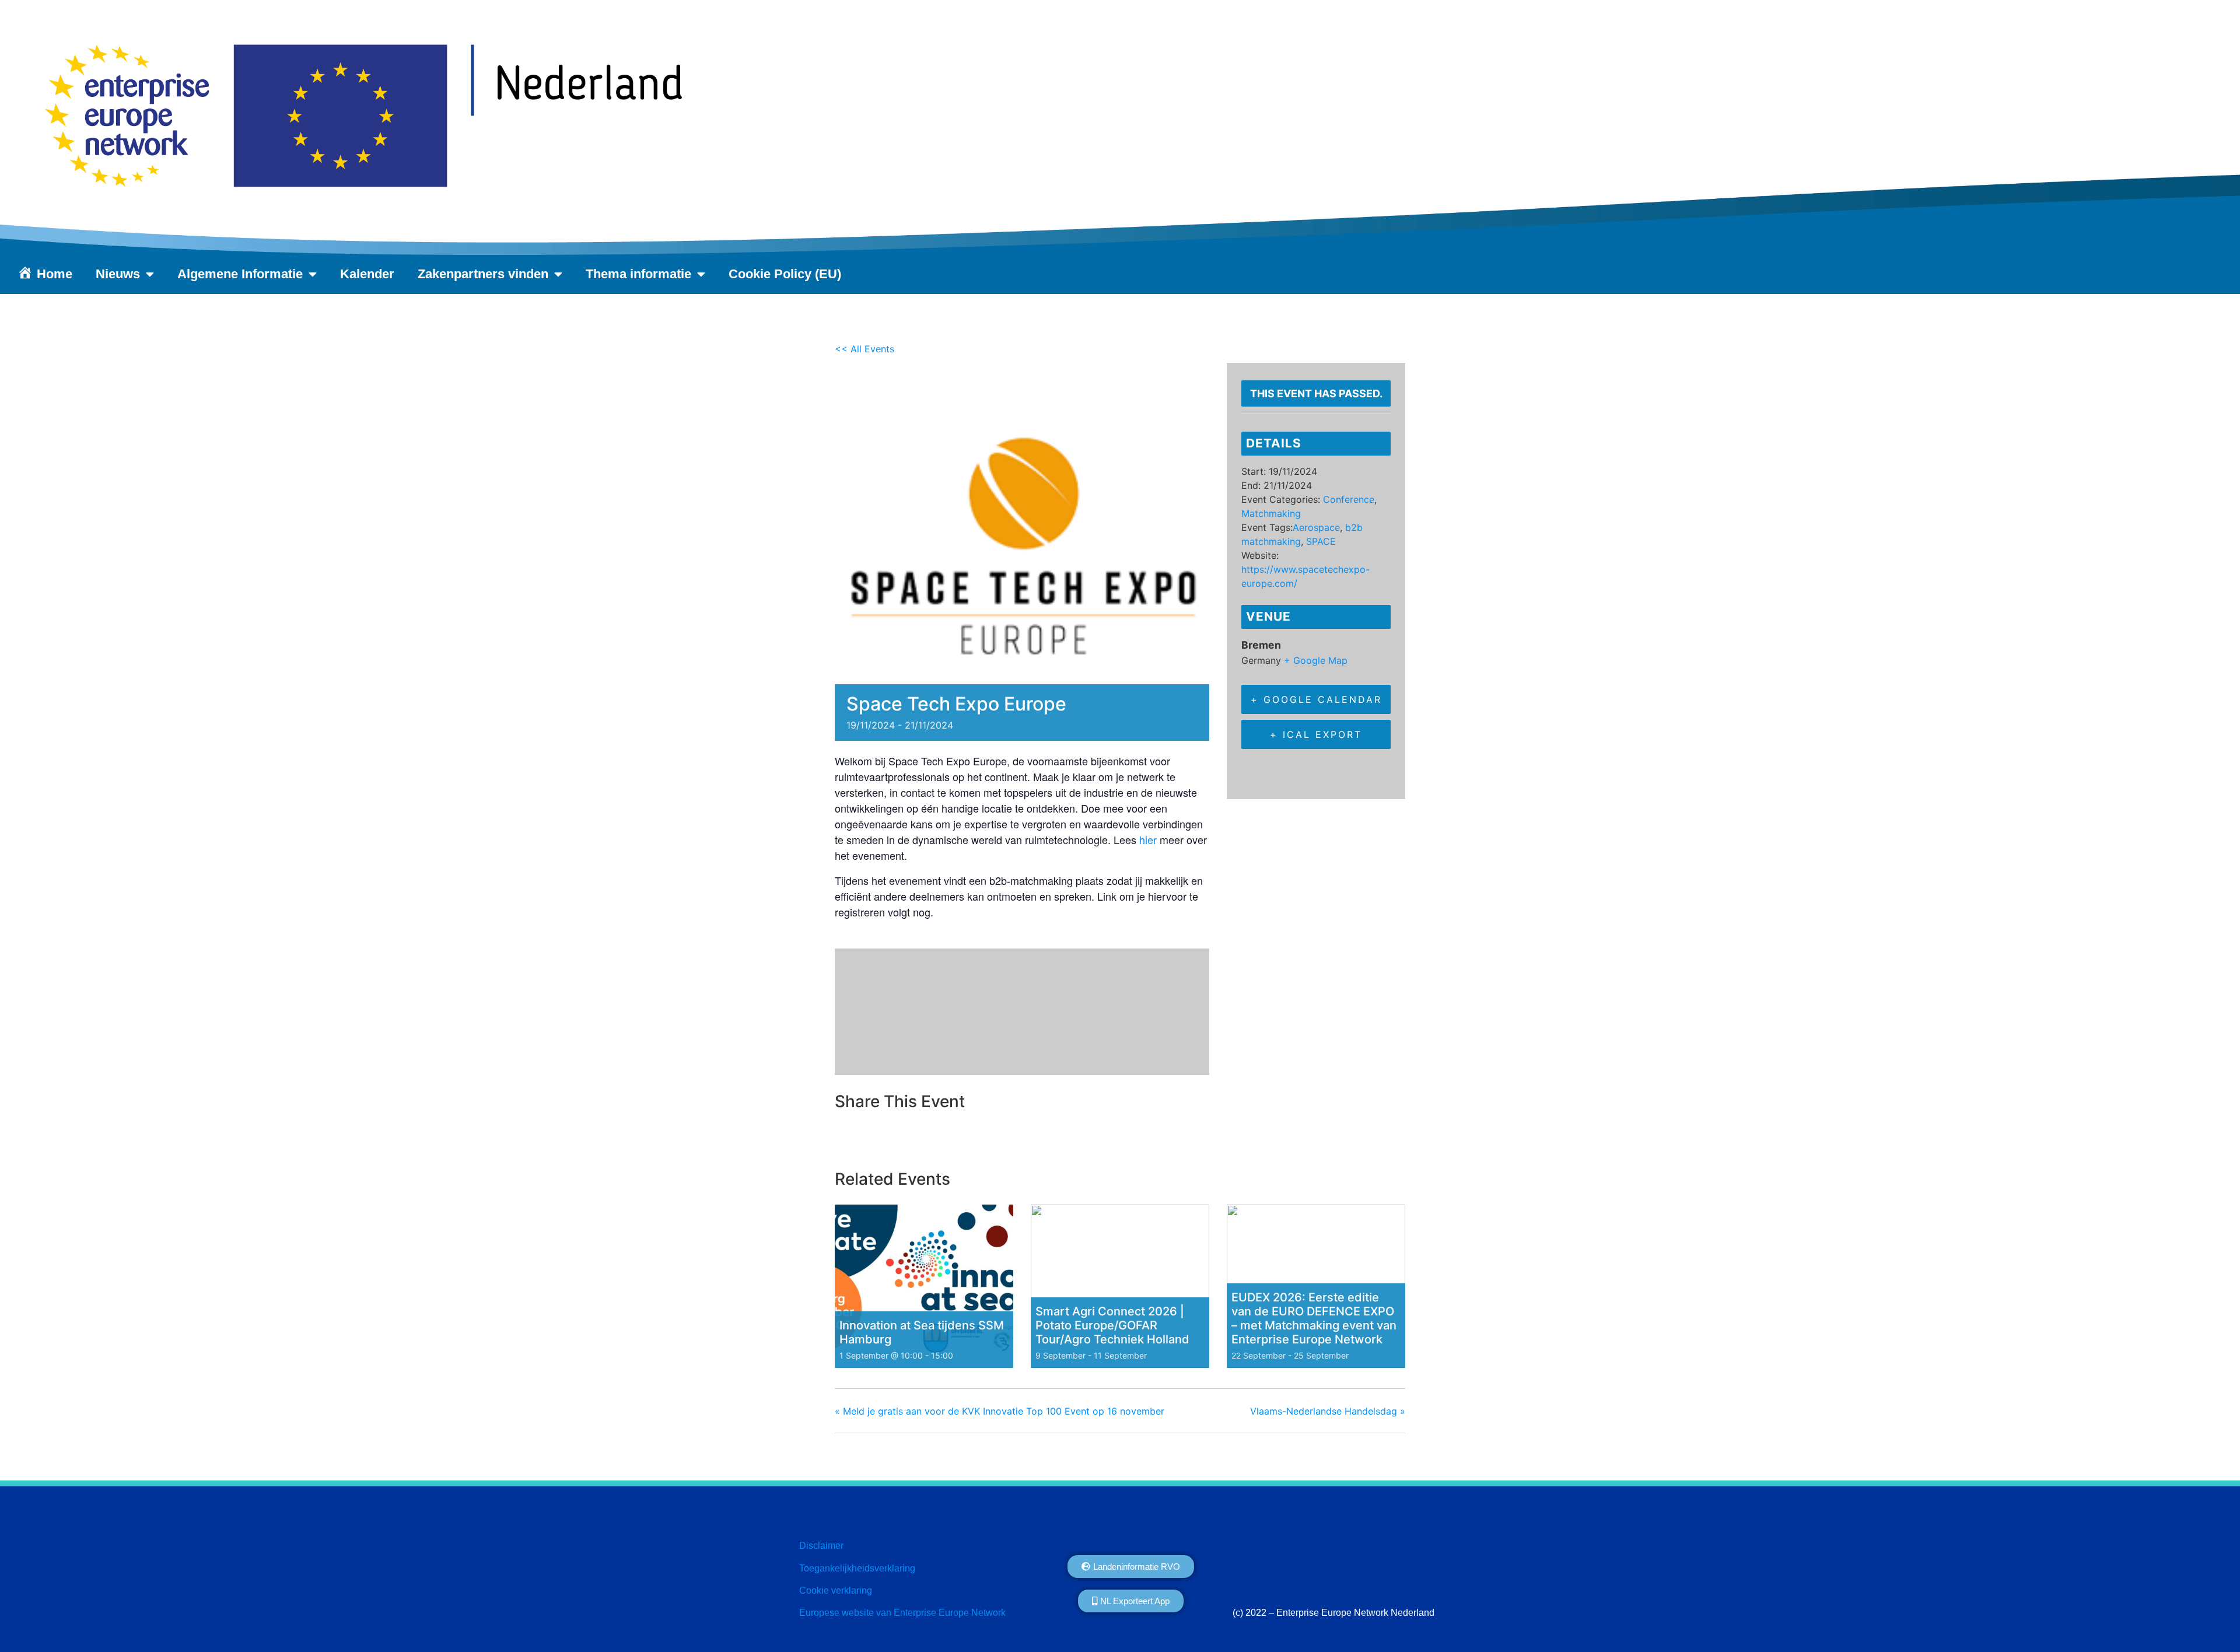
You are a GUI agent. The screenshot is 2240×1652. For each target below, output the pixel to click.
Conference (1349, 499)
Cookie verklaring (836, 1590)
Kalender (367, 274)
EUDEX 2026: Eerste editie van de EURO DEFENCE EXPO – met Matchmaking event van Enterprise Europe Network (1314, 1318)
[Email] (904, 1137)
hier (1148, 839)
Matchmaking (1271, 513)
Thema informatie (638, 274)
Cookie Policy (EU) (785, 274)
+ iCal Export (1316, 734)
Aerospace (1316, 527)
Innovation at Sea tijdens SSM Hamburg (922, 1332)
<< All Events (864, 349)
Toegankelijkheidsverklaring (857, 1568)
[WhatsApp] (933, 1137)
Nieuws (118, 274)
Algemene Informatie (240, 274)
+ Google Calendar (1316, 699)
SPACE (1321, 541)
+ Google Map (1316, 660)
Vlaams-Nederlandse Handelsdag (1328, 1411)
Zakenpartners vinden (483, 274)
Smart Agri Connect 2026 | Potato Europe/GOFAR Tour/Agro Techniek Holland (1112, 1325)
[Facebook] (847, 1137)
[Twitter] (874, 1137)
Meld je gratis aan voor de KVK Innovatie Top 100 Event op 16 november (1000, 1411)
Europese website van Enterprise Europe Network (902, 1613)
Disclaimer (821, 1546)
